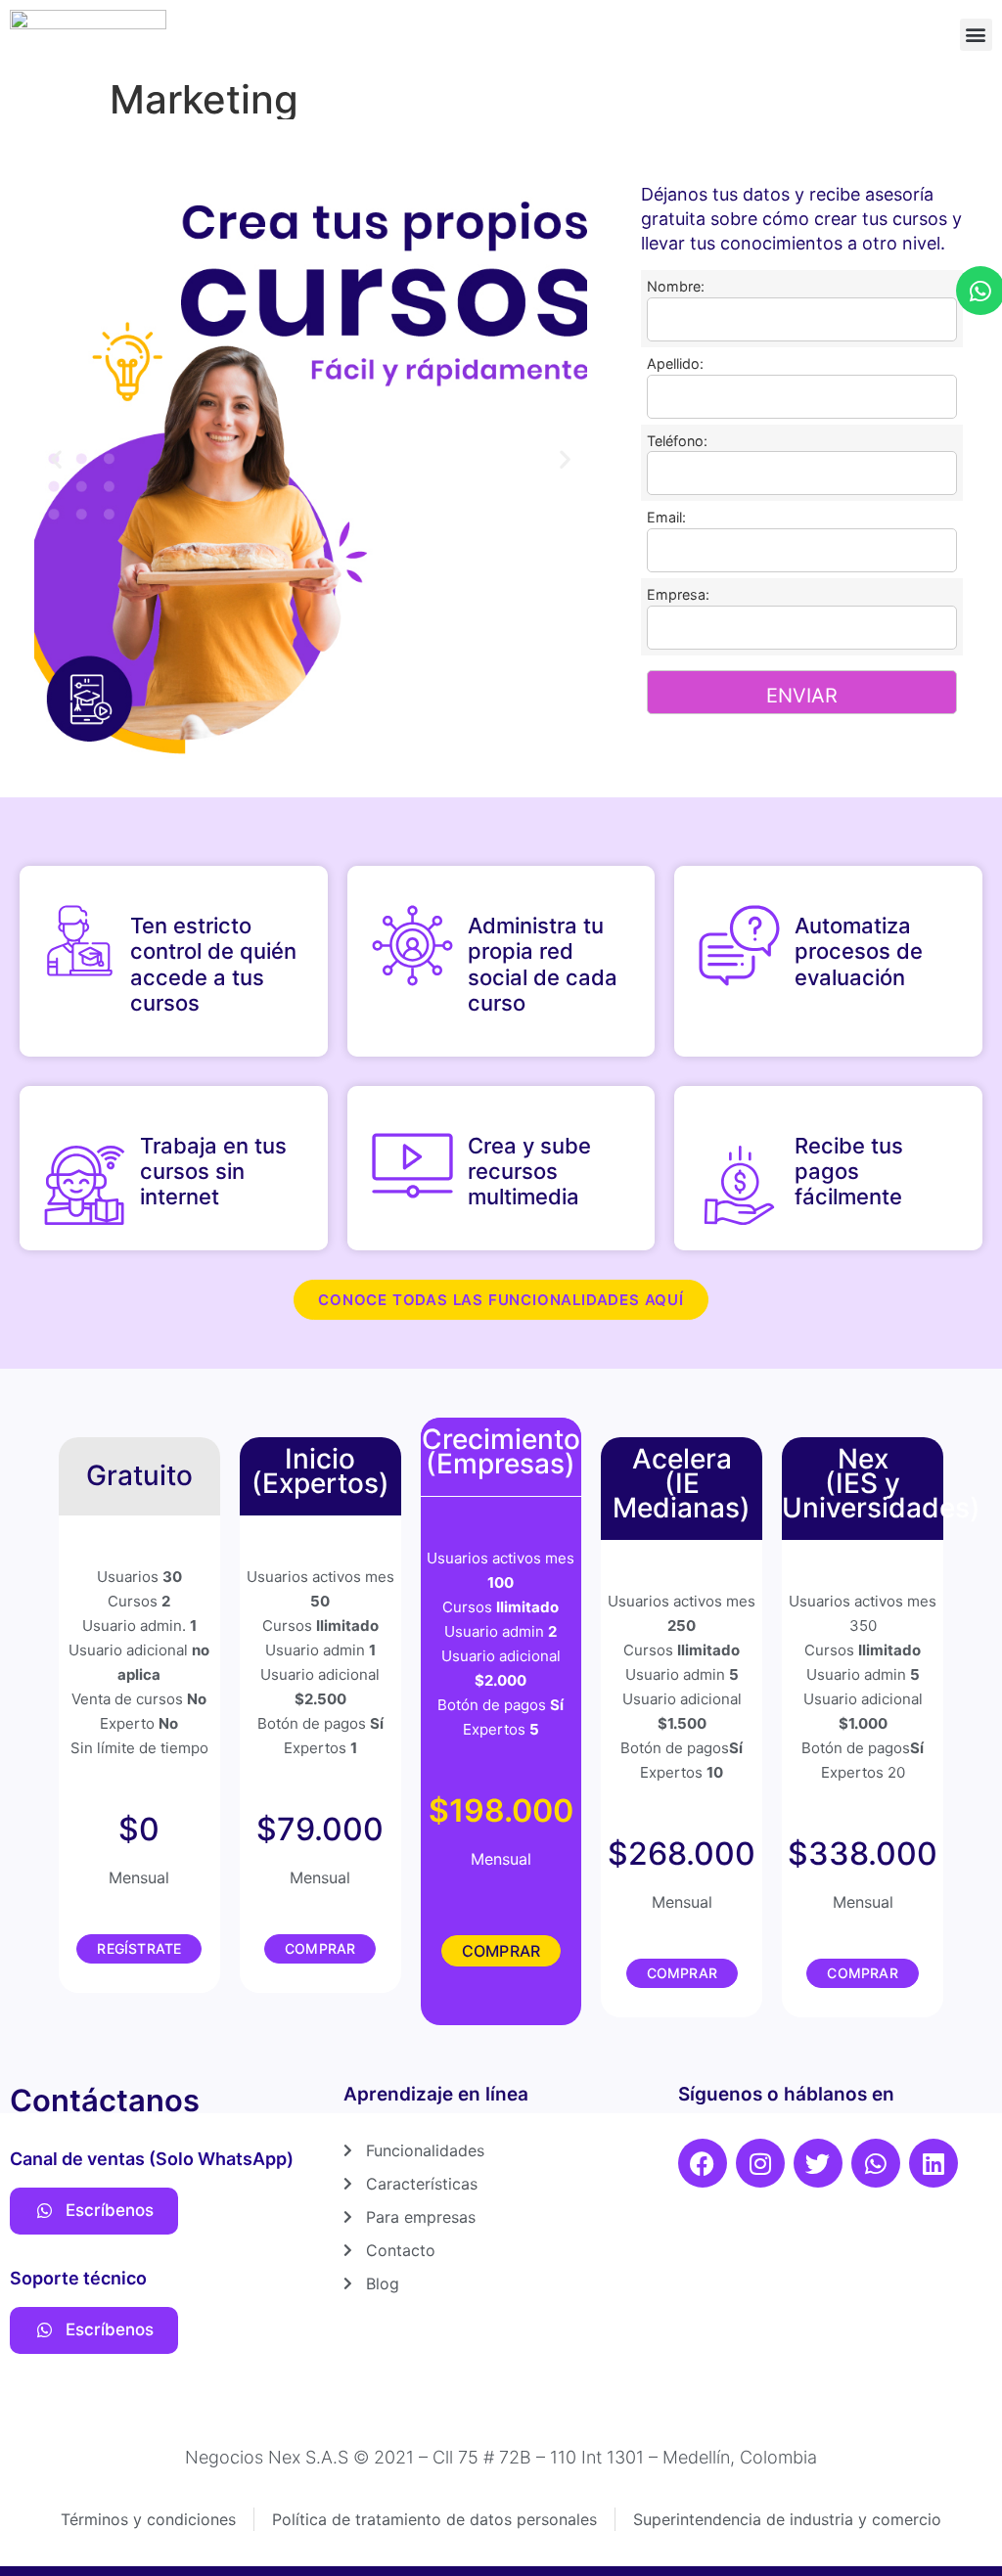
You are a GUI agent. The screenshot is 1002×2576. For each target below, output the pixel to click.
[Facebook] (703, 2163)
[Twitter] (818, 2163)
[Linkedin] (934, 2163)
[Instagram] (760, 2163)
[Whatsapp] (876, 2163)
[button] (976, 35)
